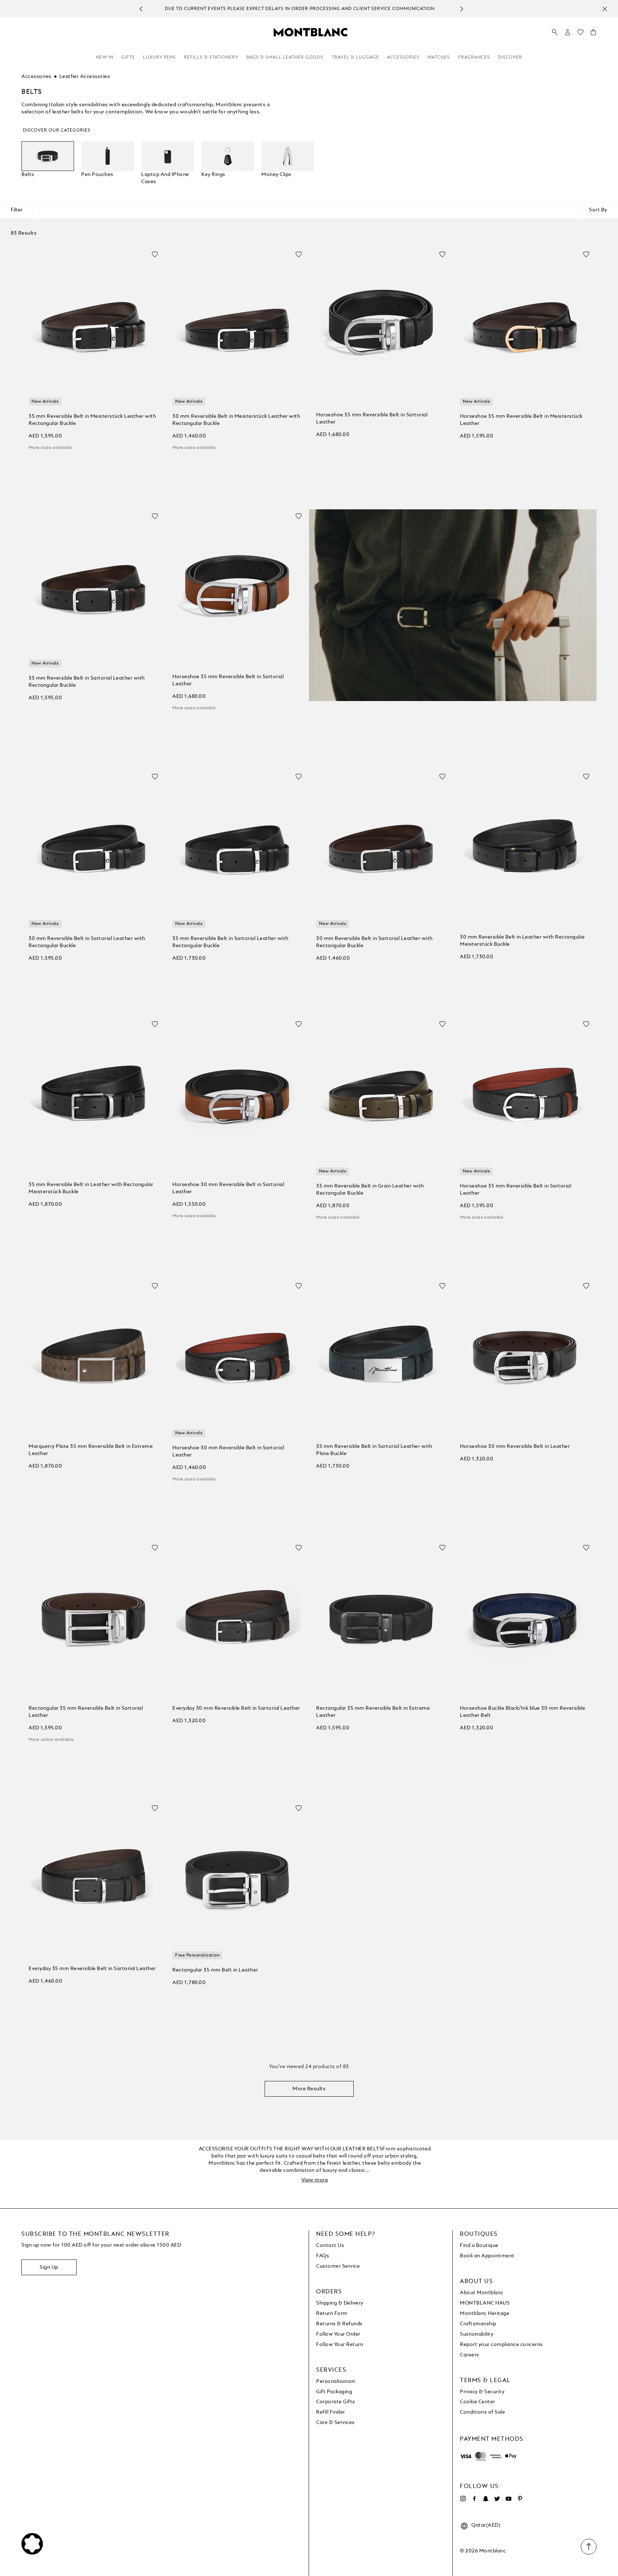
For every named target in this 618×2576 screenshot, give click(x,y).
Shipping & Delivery (340, 2303)
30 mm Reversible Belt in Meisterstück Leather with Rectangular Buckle (236, 420)
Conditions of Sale (482, 2412)
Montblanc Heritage (485, 2313)
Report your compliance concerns (501, 2345)
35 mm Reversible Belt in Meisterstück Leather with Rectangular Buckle (92, 420)
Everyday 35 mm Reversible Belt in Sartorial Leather (92, 1969)
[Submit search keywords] (555, 33)
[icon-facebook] (474, 2499)
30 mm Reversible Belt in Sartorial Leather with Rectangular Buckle (87, 942)
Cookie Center (478, 2402)
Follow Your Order (338, 2334)
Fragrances (474, 58)
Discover (510, 58)
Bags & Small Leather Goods (285, 58)
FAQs (323, 2256)
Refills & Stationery (211, 58)
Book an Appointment (487, 2256)
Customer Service (338, 2266)
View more (315, 2180)
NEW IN (105, 58)
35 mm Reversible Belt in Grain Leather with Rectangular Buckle (370, 1190)
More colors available (51, 1740)
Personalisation (336, 2381)
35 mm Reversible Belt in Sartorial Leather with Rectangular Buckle (87, 682)
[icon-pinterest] (520, 2499)
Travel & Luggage (355, 58)
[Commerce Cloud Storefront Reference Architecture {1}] (310, 32)
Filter (17, 210)
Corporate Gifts (336, 2402)
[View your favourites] (580, 34)
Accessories (403, 58)
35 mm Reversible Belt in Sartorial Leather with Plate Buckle (374, 1450)
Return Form (332, 2313)
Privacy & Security (482, 2392)
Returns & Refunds (339, 2324)
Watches (439, 58)
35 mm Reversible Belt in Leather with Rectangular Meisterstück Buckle (91, 1188)
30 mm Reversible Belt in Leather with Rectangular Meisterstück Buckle (523, 941)
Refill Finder (331, 2412)
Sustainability (477, 2334)
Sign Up (49, 2267)
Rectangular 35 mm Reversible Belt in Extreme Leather (373, 1712)
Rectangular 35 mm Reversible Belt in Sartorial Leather (86, 1712)
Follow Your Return (340, 2345)
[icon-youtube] (509, 2499)
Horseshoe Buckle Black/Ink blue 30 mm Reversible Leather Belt (523, 1712)
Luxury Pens (160, 58)
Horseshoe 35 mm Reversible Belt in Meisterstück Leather (521, 420)
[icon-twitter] (497, 2499)
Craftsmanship (478, 2324)
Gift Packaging (334, 2392)
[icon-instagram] (463, 2499)
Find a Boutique (479, 2246)
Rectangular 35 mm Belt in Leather (215, 1970)
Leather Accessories (85, 77)
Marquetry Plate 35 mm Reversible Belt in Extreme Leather (91, 1450)
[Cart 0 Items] (593, 34)
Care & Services (335, 2423)
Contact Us (330, 2246)
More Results (309, 2089)
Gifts (128, 58)
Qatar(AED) (486, 2525)
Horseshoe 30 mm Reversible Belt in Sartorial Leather (228, 1188)
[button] (568, 32)
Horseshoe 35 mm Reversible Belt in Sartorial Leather (372, 418)
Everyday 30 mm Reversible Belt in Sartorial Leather (236, 1708)
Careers (470, 2355)
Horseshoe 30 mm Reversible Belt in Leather (515, 1446)
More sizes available (50, 448)
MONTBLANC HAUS (485, 2303)
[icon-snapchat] (486, 2499)
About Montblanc (482, 2293)
